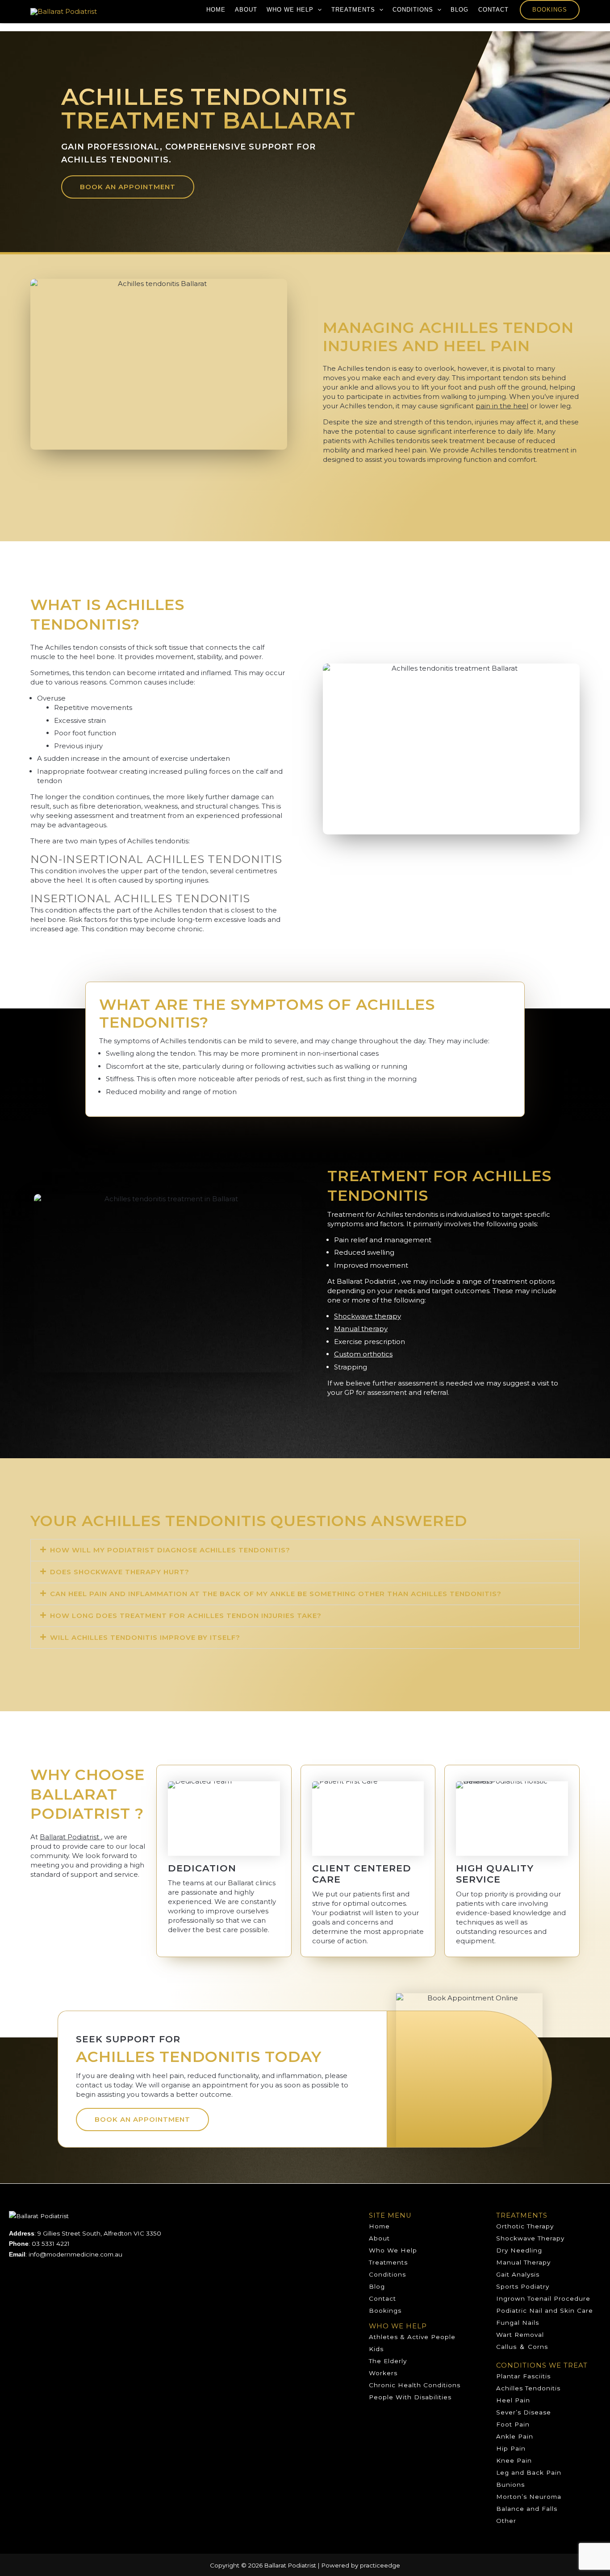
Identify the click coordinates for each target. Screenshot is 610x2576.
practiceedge (380, 2565)
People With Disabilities (410, 2397)
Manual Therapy (523, 2262)
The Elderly (388, 2361)
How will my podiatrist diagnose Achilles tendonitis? (170, 1550)
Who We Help (290, 10)
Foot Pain (513, 2424)
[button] (318, 10)
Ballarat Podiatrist (70, 1837)
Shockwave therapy (368, 1316)
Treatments (353, 10)
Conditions (413, 10)
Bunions (510, 2485)
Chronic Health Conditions (415, 2385)
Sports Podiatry (523, 2286)
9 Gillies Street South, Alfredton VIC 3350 (99, 2233)
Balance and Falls (527, 2509)
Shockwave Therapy (530, 2238)
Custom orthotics (363, 1354)
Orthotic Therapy (525, 2226)
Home (216, 10)
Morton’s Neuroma (529, 2497)
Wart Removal (520, 2335)
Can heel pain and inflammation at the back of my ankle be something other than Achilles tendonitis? (276, 1594)
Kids (376, 2349)
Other (506, 2521)
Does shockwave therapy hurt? (120, 1572)
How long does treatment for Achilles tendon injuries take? (186, 1616)
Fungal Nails (518, 2323)
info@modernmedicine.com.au (75, 2254)
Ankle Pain (515, 2436)
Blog (460, 10)
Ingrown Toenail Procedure (543, 2298)
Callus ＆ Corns (522, 2347)
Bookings (550, 10)
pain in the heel (502, 406)
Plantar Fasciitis (523, 2376)
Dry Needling (519, 2250)
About (246, 10)
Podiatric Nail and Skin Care (545, 2311)
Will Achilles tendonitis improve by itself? (145, 1637)
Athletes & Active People (412, 2337)
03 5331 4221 (51, 2244)
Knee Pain (514, 2460)
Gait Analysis (518, 2274)
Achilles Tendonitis (528, 2388)
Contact (493, 10)
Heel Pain (513, 2400)
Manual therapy (361, 1329)
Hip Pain (511, 2448)
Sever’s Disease (524, 2412)
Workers (383, 2373)
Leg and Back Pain (529, 2472)
